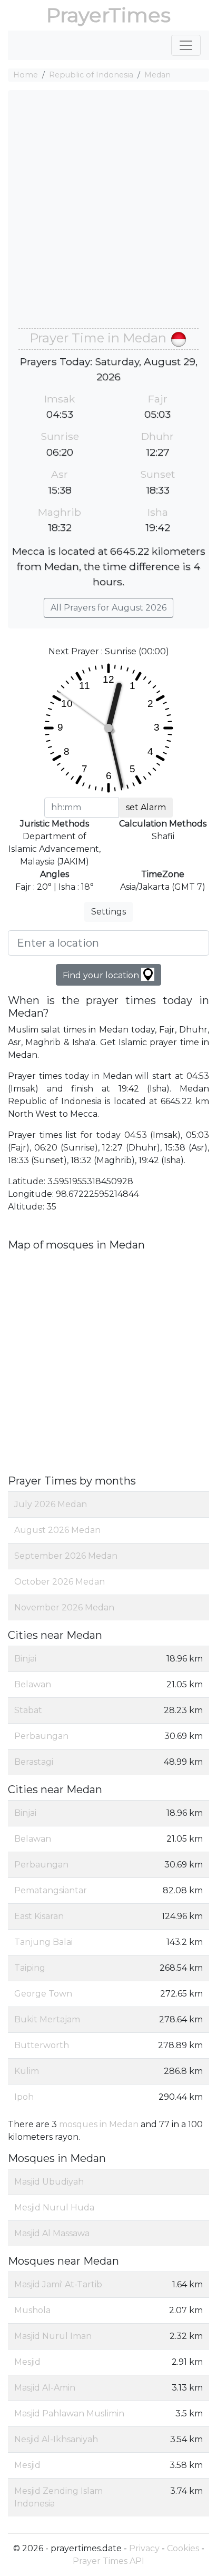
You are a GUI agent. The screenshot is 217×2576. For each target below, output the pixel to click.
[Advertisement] (108, 214)
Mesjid (27, 2362)
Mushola (32, 2310)
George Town (43, 1994)
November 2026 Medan (64, 1607)
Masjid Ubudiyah (49, 2182)
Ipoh (24, 2097)
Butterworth (42, 2045)
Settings (108, 912)
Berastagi (34, 1762)
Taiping (30, 1968)
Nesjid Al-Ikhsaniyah (56, 2439)
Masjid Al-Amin (45, 2388)
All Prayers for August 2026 (108, 608)
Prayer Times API (108, 2561)
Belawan (33, 1684)
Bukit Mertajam (47, 2019)
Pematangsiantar (51, 1890)
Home (26, 75)
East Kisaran (39, 1916)
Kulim (27, 2071)
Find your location (102, 975)
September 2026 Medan (66, 1556)
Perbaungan (41, 1736)
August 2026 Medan (57, 1530)
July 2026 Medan (51, 1504)
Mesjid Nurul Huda (54, 2208)
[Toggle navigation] (186, 45)
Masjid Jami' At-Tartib (58, 2284)
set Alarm (146, 807)
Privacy (144, 2548)
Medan (157, 75)
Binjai (25, 1659)
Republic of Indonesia (91, 75)
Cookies (183, 2548)
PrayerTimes (108, 15)
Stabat (28, 1710)
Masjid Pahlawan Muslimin (69, 2413)
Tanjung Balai (43, 1942)
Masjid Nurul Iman (53, 2336)
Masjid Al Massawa (52, 2233)
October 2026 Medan (60, 1582)
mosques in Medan (99, 2124)
